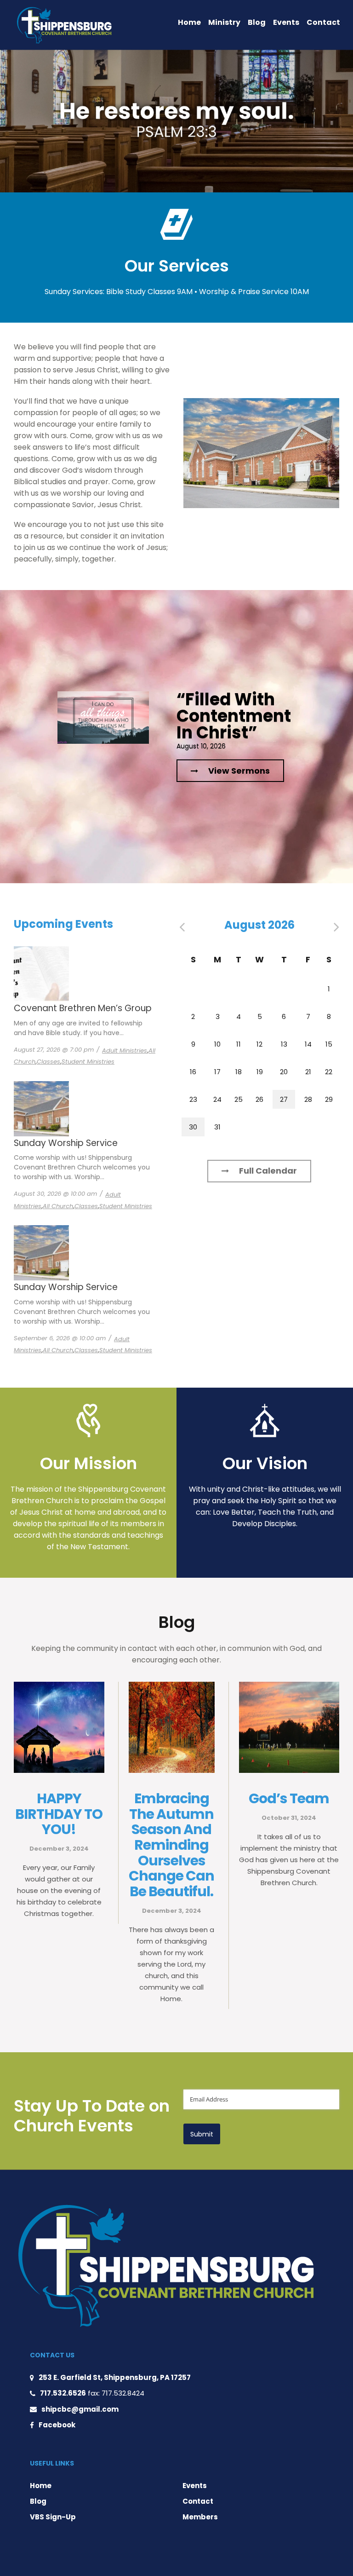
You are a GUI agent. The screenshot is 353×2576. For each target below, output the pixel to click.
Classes (48, 1062)
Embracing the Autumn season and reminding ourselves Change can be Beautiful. (171, 1845)
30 (193, 1127)
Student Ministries (88, 1062)
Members (200, 2517)
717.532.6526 (63, 2393)
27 (284, 1099)
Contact (323, 22)
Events (286, 22)
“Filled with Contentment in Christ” (234, 716)
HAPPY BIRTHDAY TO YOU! (59, 1814)
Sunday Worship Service (66, 1143)
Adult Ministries (125, 1051)
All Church (58, 1206)
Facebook (57, 2425)
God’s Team (289, 1798)
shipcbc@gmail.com (80, 2409)
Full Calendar (268, 1171)
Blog (257, 22)
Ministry (224, 22)
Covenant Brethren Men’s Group (83, 1008)
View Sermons (239, 771)
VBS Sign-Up (53, 2517)
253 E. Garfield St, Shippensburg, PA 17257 (115, 2377)
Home (189, 22)
